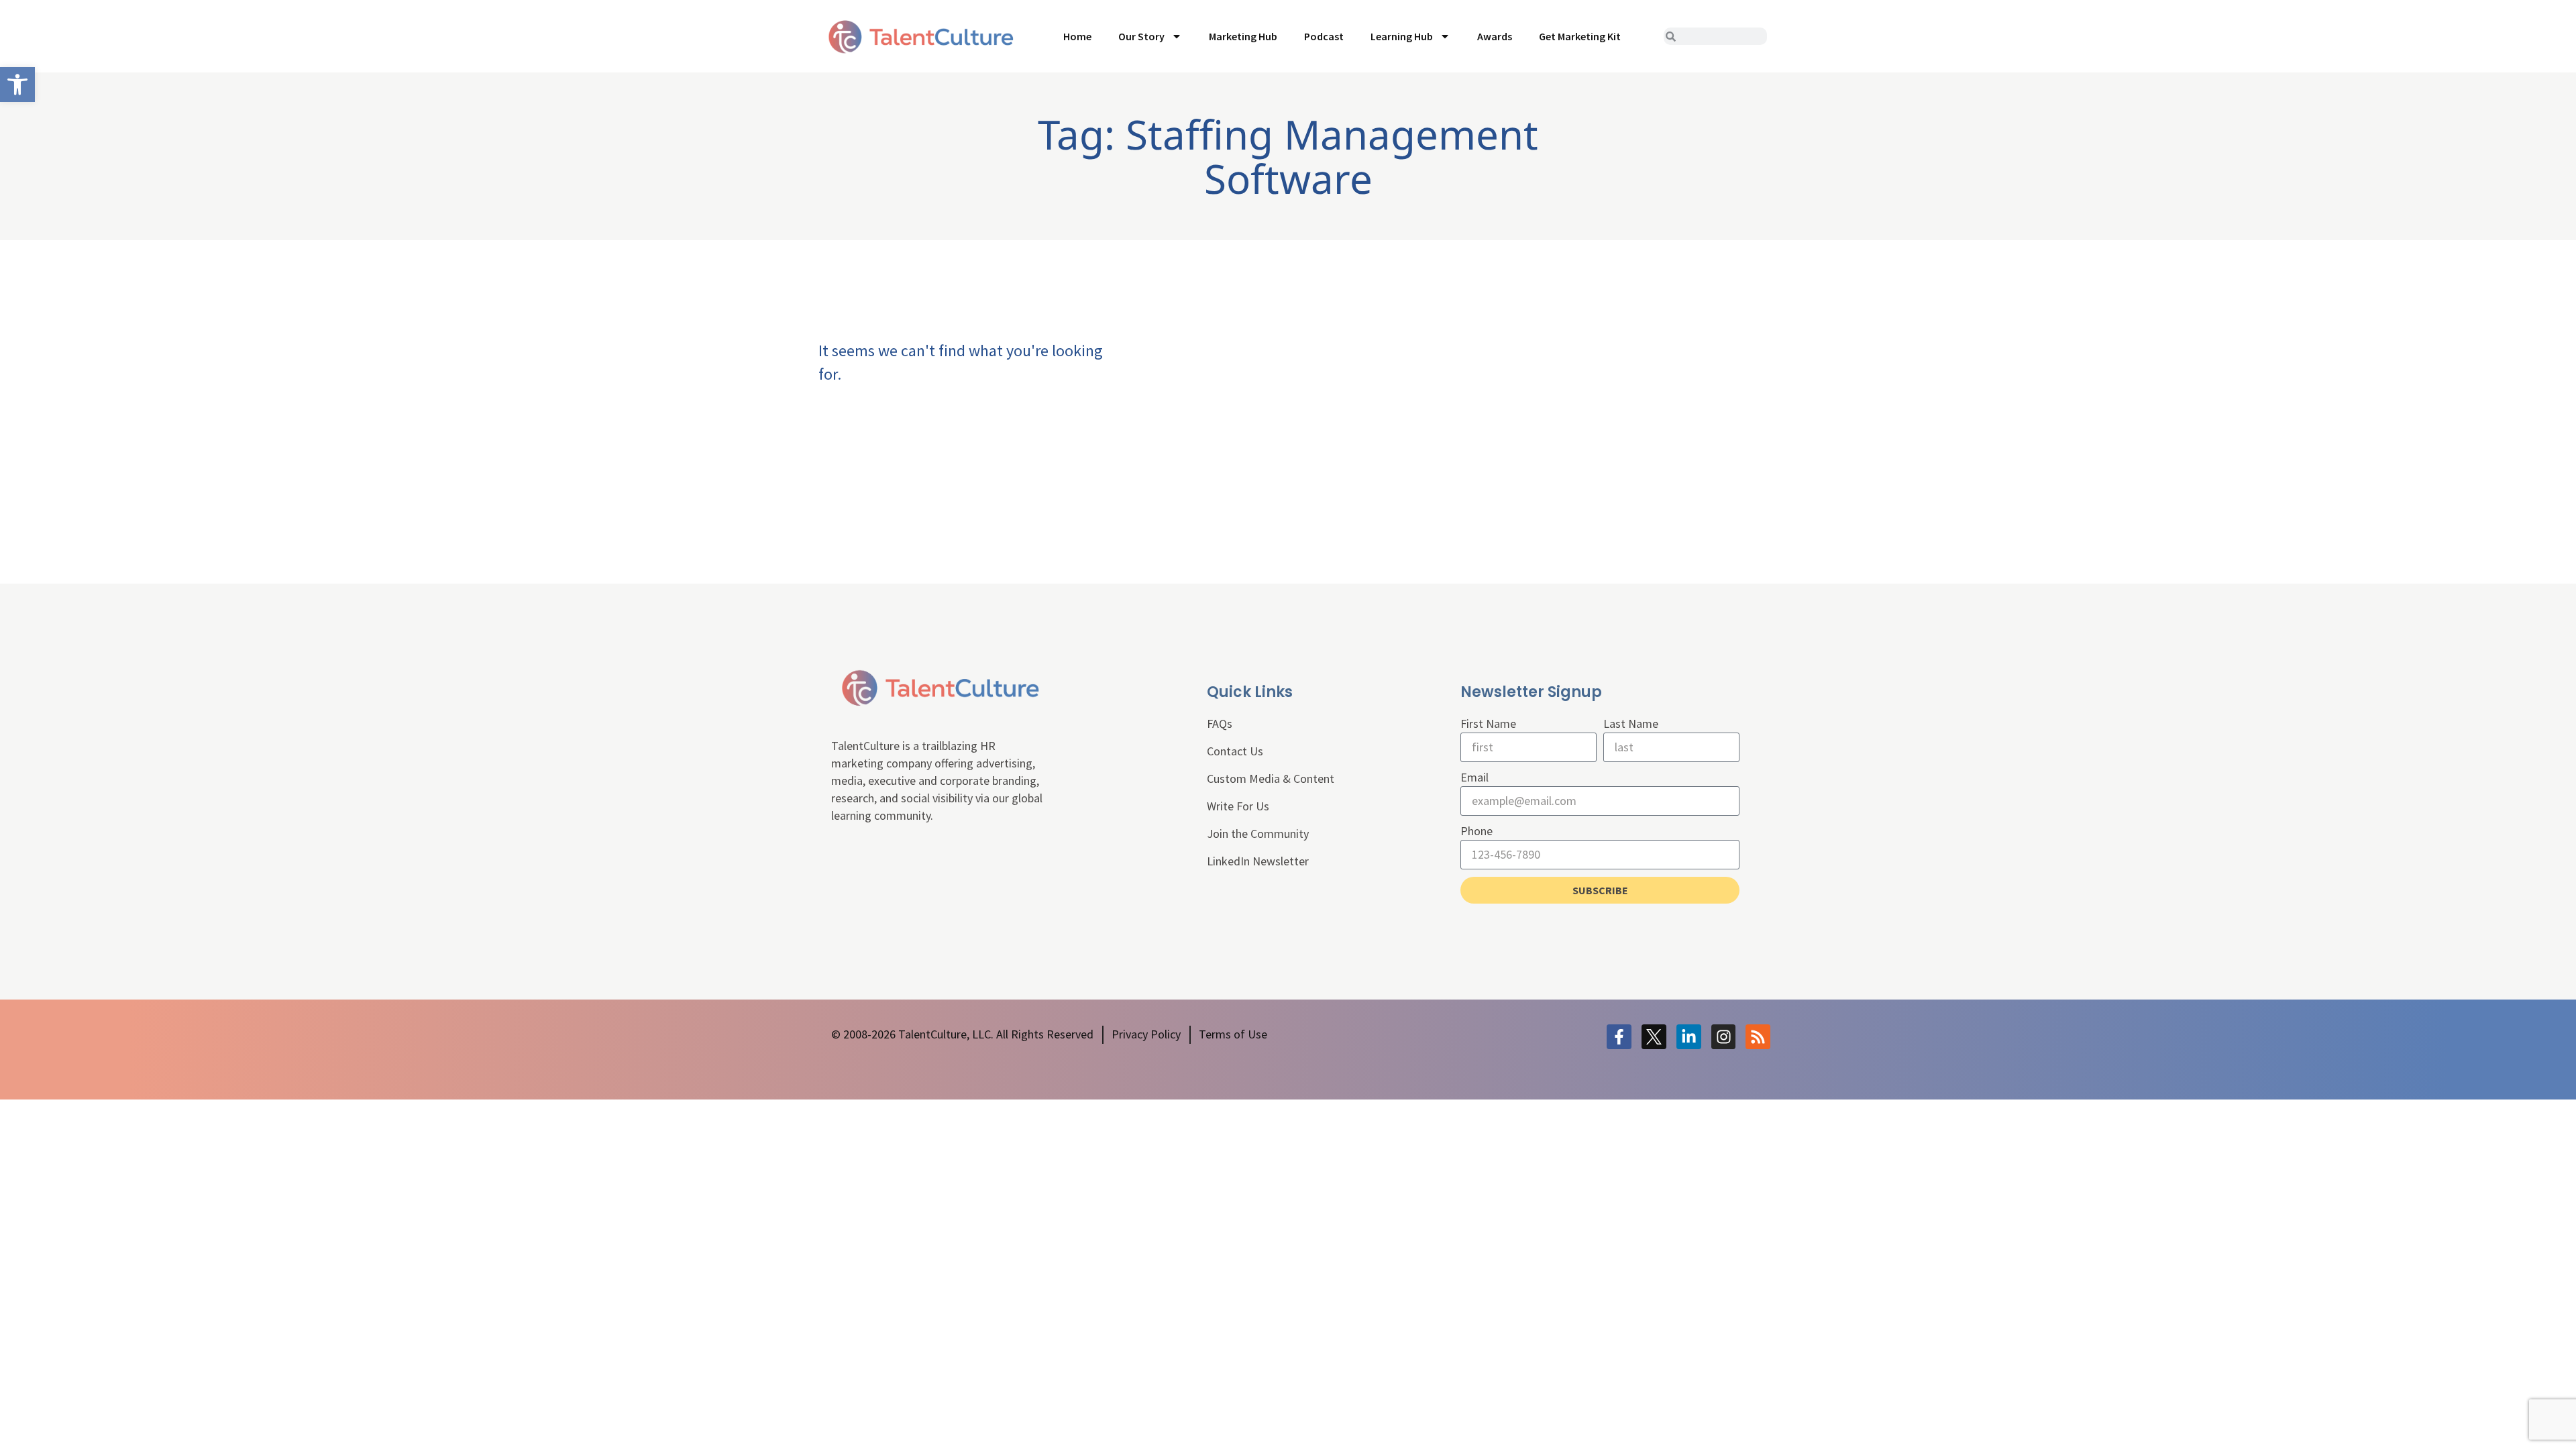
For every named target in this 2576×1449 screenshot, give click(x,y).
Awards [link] (1495, 36)
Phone (1477, 831)
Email (1474, 777)
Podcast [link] (1324, 36)
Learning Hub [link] (1402, 36)
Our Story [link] (1141, 36)
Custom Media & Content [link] (1271, 779)
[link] (17, 85)
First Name (1488, 723)
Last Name (1631, 723)
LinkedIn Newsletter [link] (1258, 861)
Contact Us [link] (1235, 751)
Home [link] (1077, 36)
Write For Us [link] (1238, 806)
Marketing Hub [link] (1243, 36)
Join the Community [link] (1258, 834)
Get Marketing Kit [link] (1580, 36)
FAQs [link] (1220, 723)
